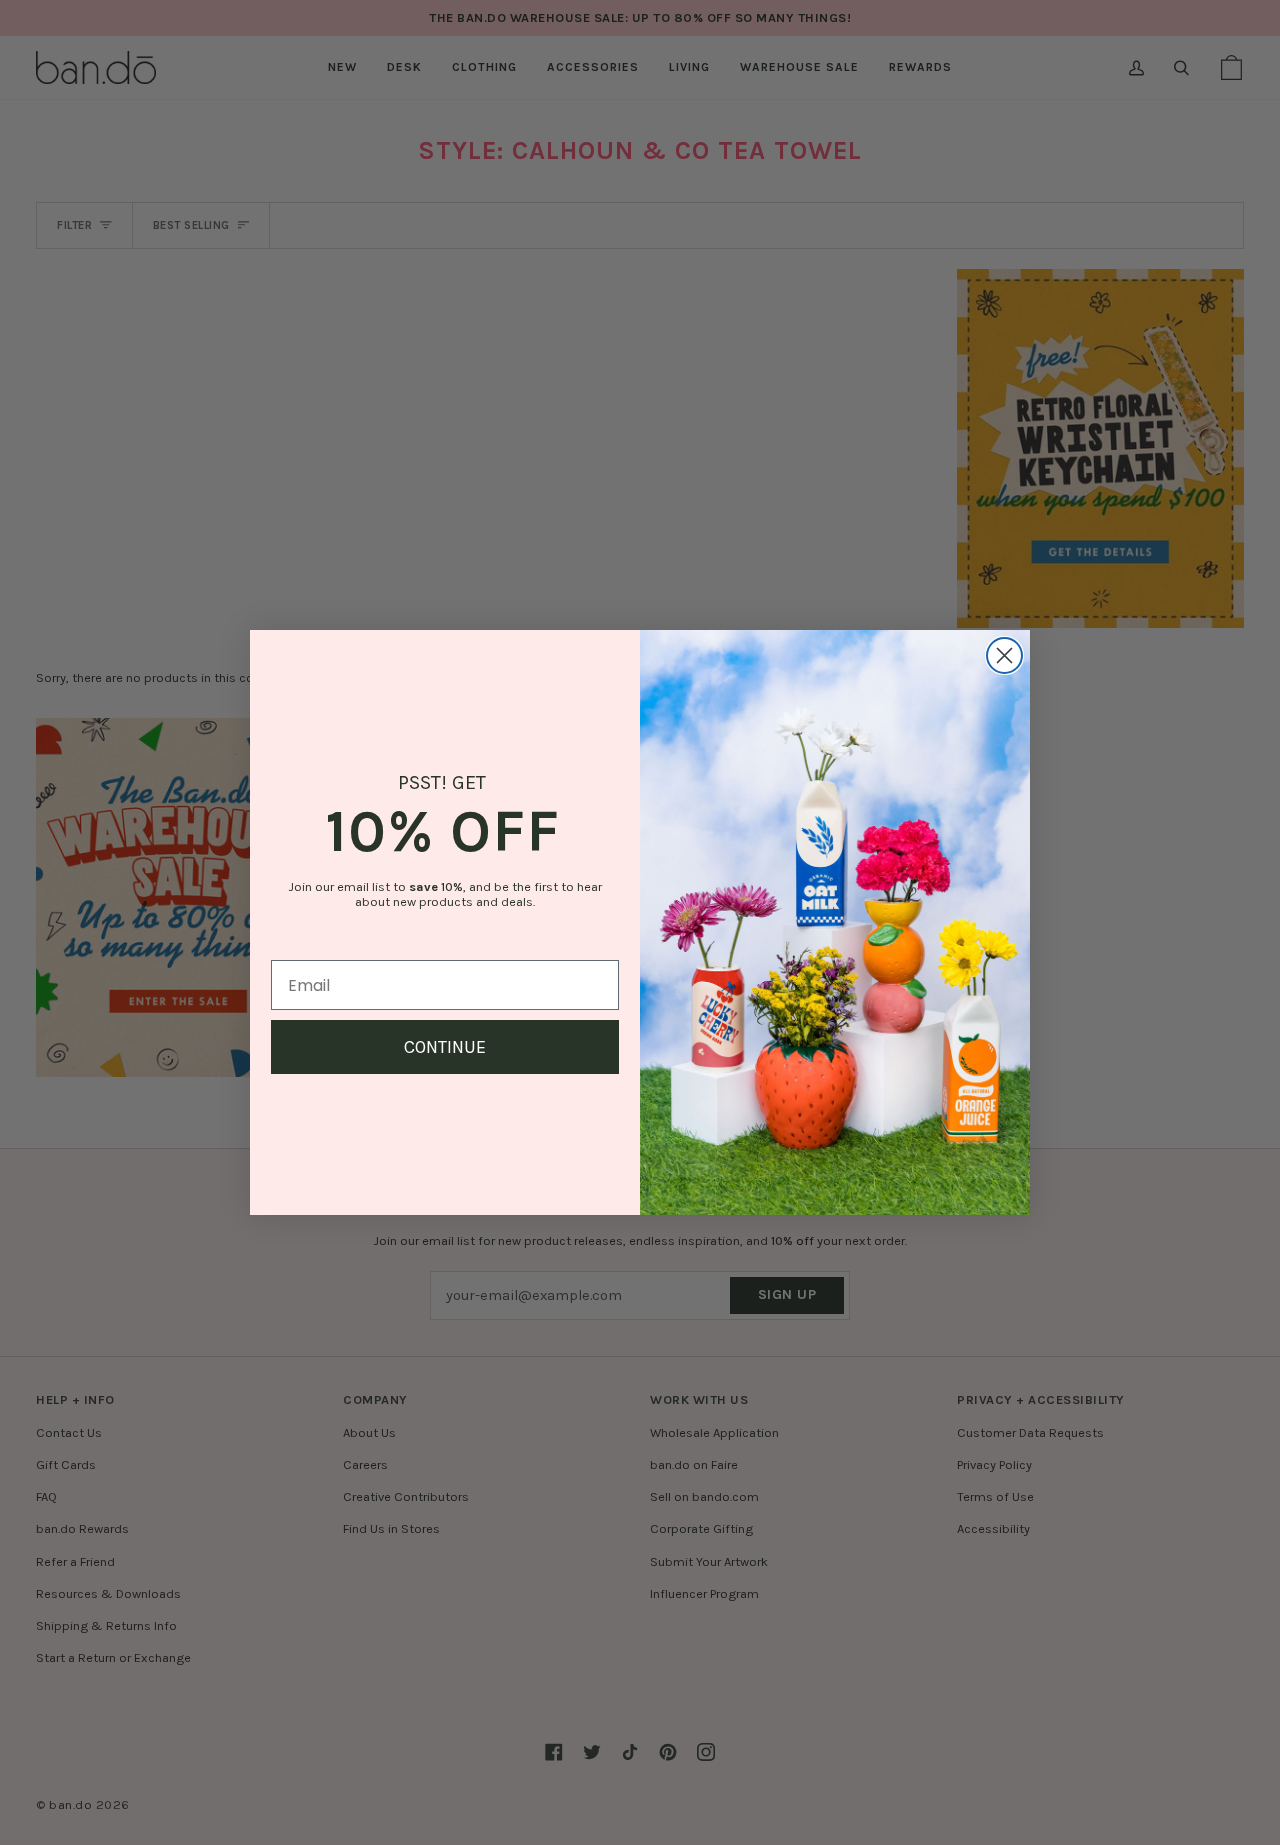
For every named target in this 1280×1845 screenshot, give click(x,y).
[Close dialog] (1004, 655)
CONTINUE (445, 1047)
